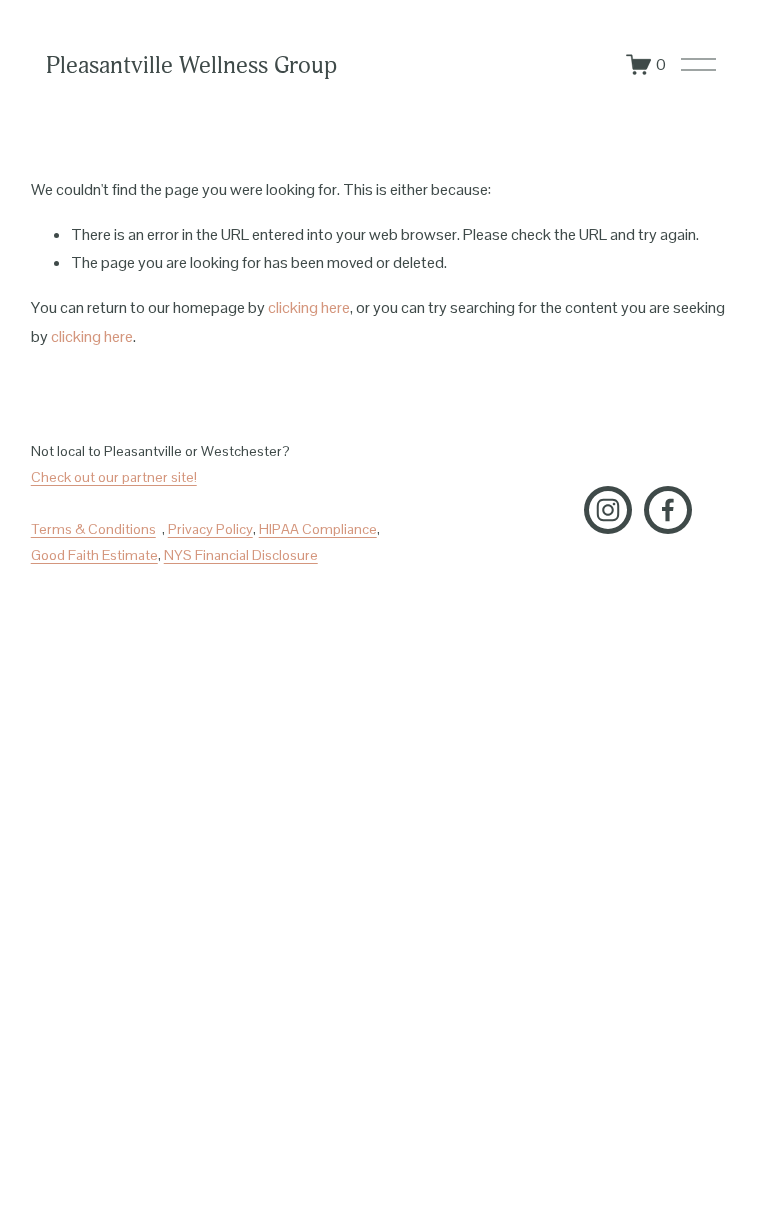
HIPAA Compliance (318, 529)
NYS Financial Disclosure (241, 555)
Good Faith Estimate (94, 555)
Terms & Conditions (93, 529)
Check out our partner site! (114, 477)
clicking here (309, 307)
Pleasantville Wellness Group (191, 65)
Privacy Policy (210, 529)
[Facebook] (668, 510)
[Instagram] (608, 510)
